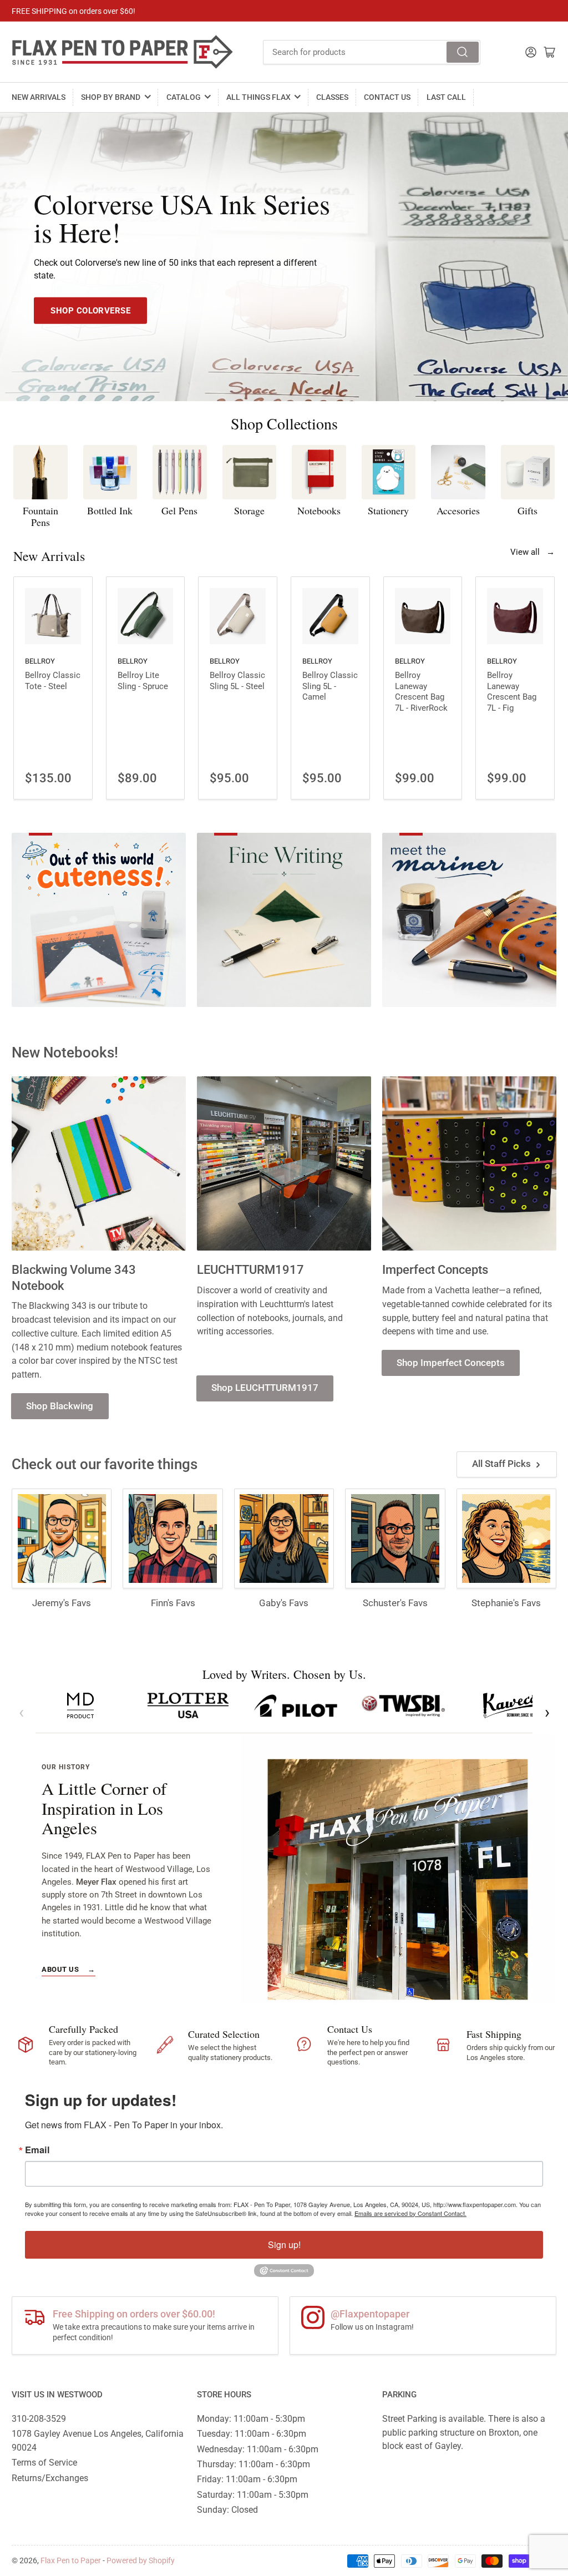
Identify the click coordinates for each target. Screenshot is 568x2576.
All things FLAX (258, 97)
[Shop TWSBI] (403, 1705)
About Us (69, 1969)
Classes (332, 97)
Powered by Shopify (141, 2560)
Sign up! (284, 2244)
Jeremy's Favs (62, 1603)
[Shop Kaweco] (511, 1705)
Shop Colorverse (90, 310)
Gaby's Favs (284, 1603)
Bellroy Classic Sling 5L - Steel (237, 681)
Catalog (184, 97)
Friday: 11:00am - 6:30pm (247, 2479)
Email (37, 2150)
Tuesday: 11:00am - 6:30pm (252, 2434)
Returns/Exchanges (50, 2478)
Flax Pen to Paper (71, 2560)
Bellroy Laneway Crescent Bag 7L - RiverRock (421, 692)
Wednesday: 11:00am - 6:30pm (258, 2449)
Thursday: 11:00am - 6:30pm (253, 2464)
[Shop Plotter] (188, 1705)
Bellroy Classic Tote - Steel (53, 681)
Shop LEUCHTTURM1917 (265, 1388)
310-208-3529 (39, 2419)
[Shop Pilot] (296, 1705)
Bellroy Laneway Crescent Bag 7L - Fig (512, 692)
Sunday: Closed (227, 2510)
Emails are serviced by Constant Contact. (410, 2213)
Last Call (446, 97)
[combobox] (372, 52)
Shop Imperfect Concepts (451, 1363)
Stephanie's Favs (506, 1603)
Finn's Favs (173, 1603)
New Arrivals (39, 97)
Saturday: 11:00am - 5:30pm (253, 2495)
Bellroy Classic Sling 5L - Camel (330, 686)
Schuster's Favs (395, 1603)
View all (532, 552)
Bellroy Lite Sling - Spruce (143, 681)
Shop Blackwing (60, 1406)
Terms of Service (44, 2463)
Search (463, 52)
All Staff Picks (501, 1464)
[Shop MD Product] (80, 1705)
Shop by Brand (111, 97)
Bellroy (40, 661)
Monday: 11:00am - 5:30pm (251, 2419)
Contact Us (387, 97)
